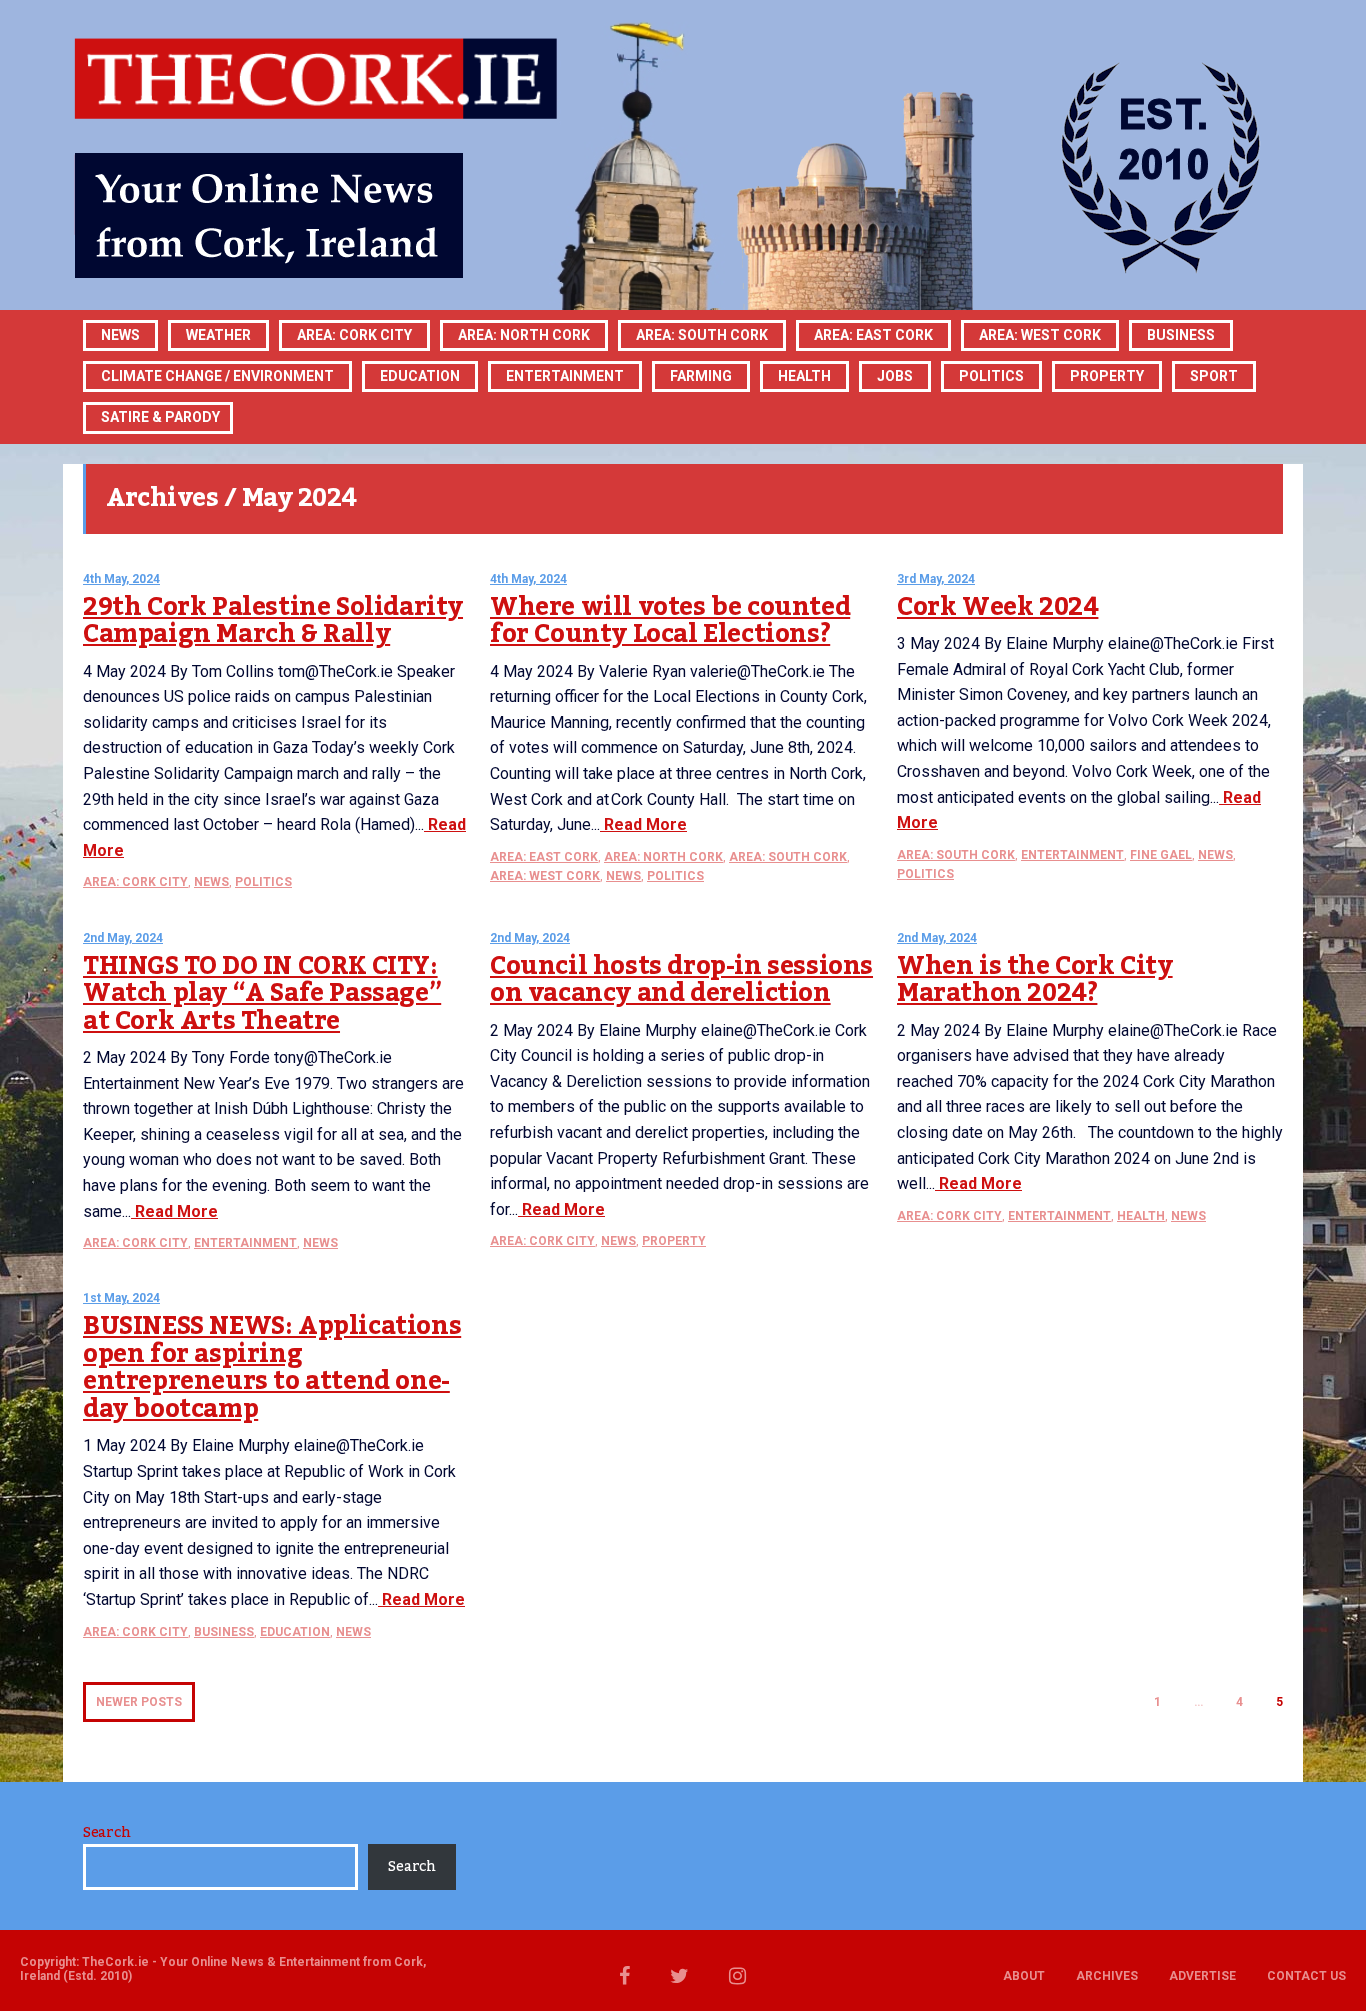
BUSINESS (1181, 335)
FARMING (701, 376)
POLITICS (991, 376)
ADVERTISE (1202, 1976)
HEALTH (804, 376)
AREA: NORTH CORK (663, 857)
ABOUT (1024, 1976)
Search (106, 1833)
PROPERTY (1107, 376)
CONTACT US (1306, 1976)
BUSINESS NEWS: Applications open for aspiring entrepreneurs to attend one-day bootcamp (272, 1367)
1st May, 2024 (121, 1298)
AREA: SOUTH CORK (788, 857)
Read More (643, 824)
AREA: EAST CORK (873, 335)
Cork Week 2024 (997, 607)
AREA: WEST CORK (1040, 335)
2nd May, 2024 (123, 938)
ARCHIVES (1107, 1976)
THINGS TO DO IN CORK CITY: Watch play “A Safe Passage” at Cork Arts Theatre (262, 993)
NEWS (211, 882)
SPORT (1214, 376)
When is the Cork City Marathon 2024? (1035, 980)
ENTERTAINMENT (565, 376)
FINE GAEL (1161, 855)
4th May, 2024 (121, 579)
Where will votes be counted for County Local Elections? (670, 621)
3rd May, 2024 (936, 579)
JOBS (895, 376)
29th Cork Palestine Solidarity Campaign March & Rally (273, 621)
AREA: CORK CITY (354, 335)
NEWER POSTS (139, 1702)
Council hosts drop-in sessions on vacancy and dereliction (681, 980)
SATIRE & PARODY (160, 417)
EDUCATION (420, 376)
